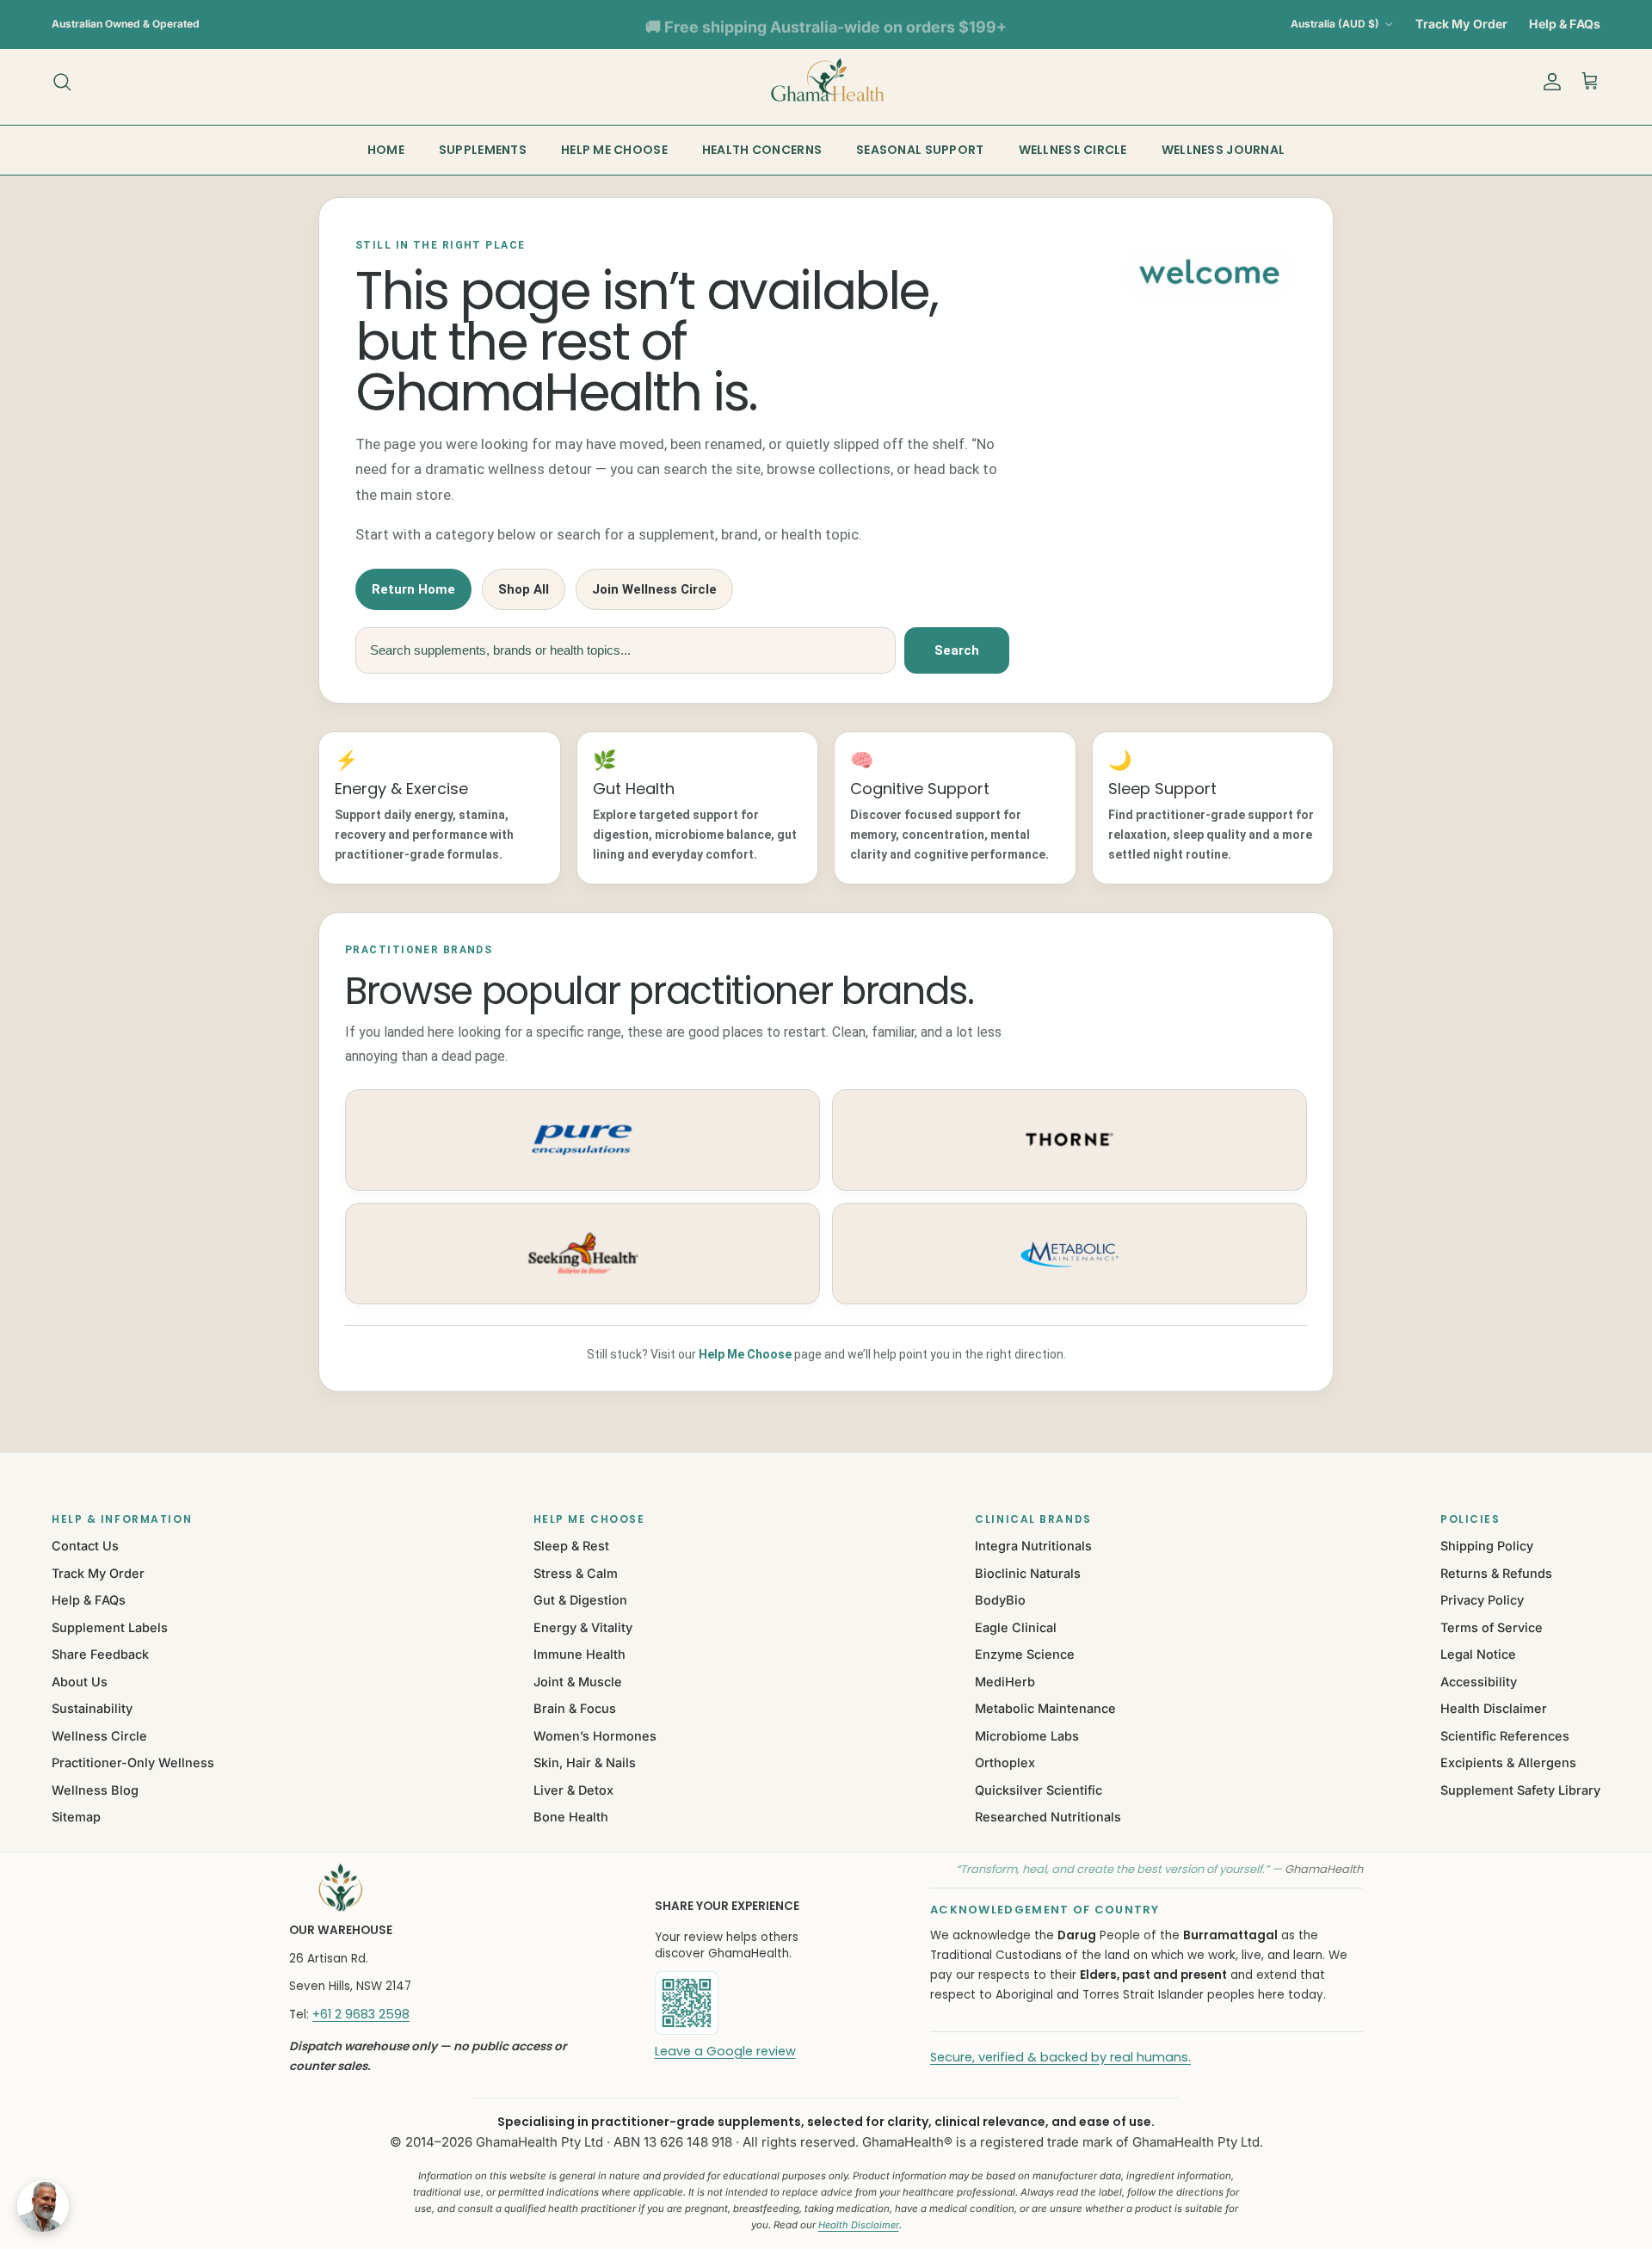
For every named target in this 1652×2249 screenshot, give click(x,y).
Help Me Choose (745, 1354)
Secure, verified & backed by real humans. (1060, 2057)
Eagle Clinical (1016, 1627)
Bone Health (571, 1817)
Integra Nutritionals (1033, 1546)
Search (957, 650)
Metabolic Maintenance (1045, 1708)
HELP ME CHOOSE (614, 150)
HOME (386, 150)
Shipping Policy (1487, 1546)
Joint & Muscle (578, 1682)
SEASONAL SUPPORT (920, 150)
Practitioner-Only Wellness (133, 1762)
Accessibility (1479, 1682)
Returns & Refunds (1496, 1573)
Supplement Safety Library (1520, 1790)
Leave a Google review (725, 2051)
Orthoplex (1005, 1762)
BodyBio (1000, 1600)
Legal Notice (1478, 1654)
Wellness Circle (99, 1736)
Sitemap (76, 1817)
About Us (80, 1682)
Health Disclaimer (1494, 1708)
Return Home (413, 589)
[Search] (62, 82)
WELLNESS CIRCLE (1073, 150)
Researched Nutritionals (1048, 1817)
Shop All (524, 589)
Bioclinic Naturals (1028, 1573)
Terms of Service (1492, 1627)
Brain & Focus (575, 1708)
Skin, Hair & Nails (585, 1762)
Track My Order (1461, 24)
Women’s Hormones (595, 1736)
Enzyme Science (1025, 1654)
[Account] (1549, 82)
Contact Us (85, 1546)
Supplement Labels (110, 1627)
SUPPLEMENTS (483, 150)
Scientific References (1505, 1736)
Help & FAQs (1565, 24)
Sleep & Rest (571, 1546)
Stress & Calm (576, 1573)
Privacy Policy (1482, 1600)
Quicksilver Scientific (1039, 1790)
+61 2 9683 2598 (361, 2014)
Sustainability (92, 1708)
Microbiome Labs (1027, 1736)
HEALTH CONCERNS (762, 150)
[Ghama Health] (826, 81)
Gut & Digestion (580, 1600)
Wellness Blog (95, 1790)
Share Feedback (100, 1654)
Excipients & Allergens (1508, 1762)
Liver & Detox (573, 1790)
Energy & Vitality (583, 1627)
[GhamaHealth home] (450, 1888)
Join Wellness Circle (654, 589)
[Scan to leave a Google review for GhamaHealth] (745, 2003)
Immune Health (579, 1654)
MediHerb (1005, 1682)
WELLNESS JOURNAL (1223, 150)
